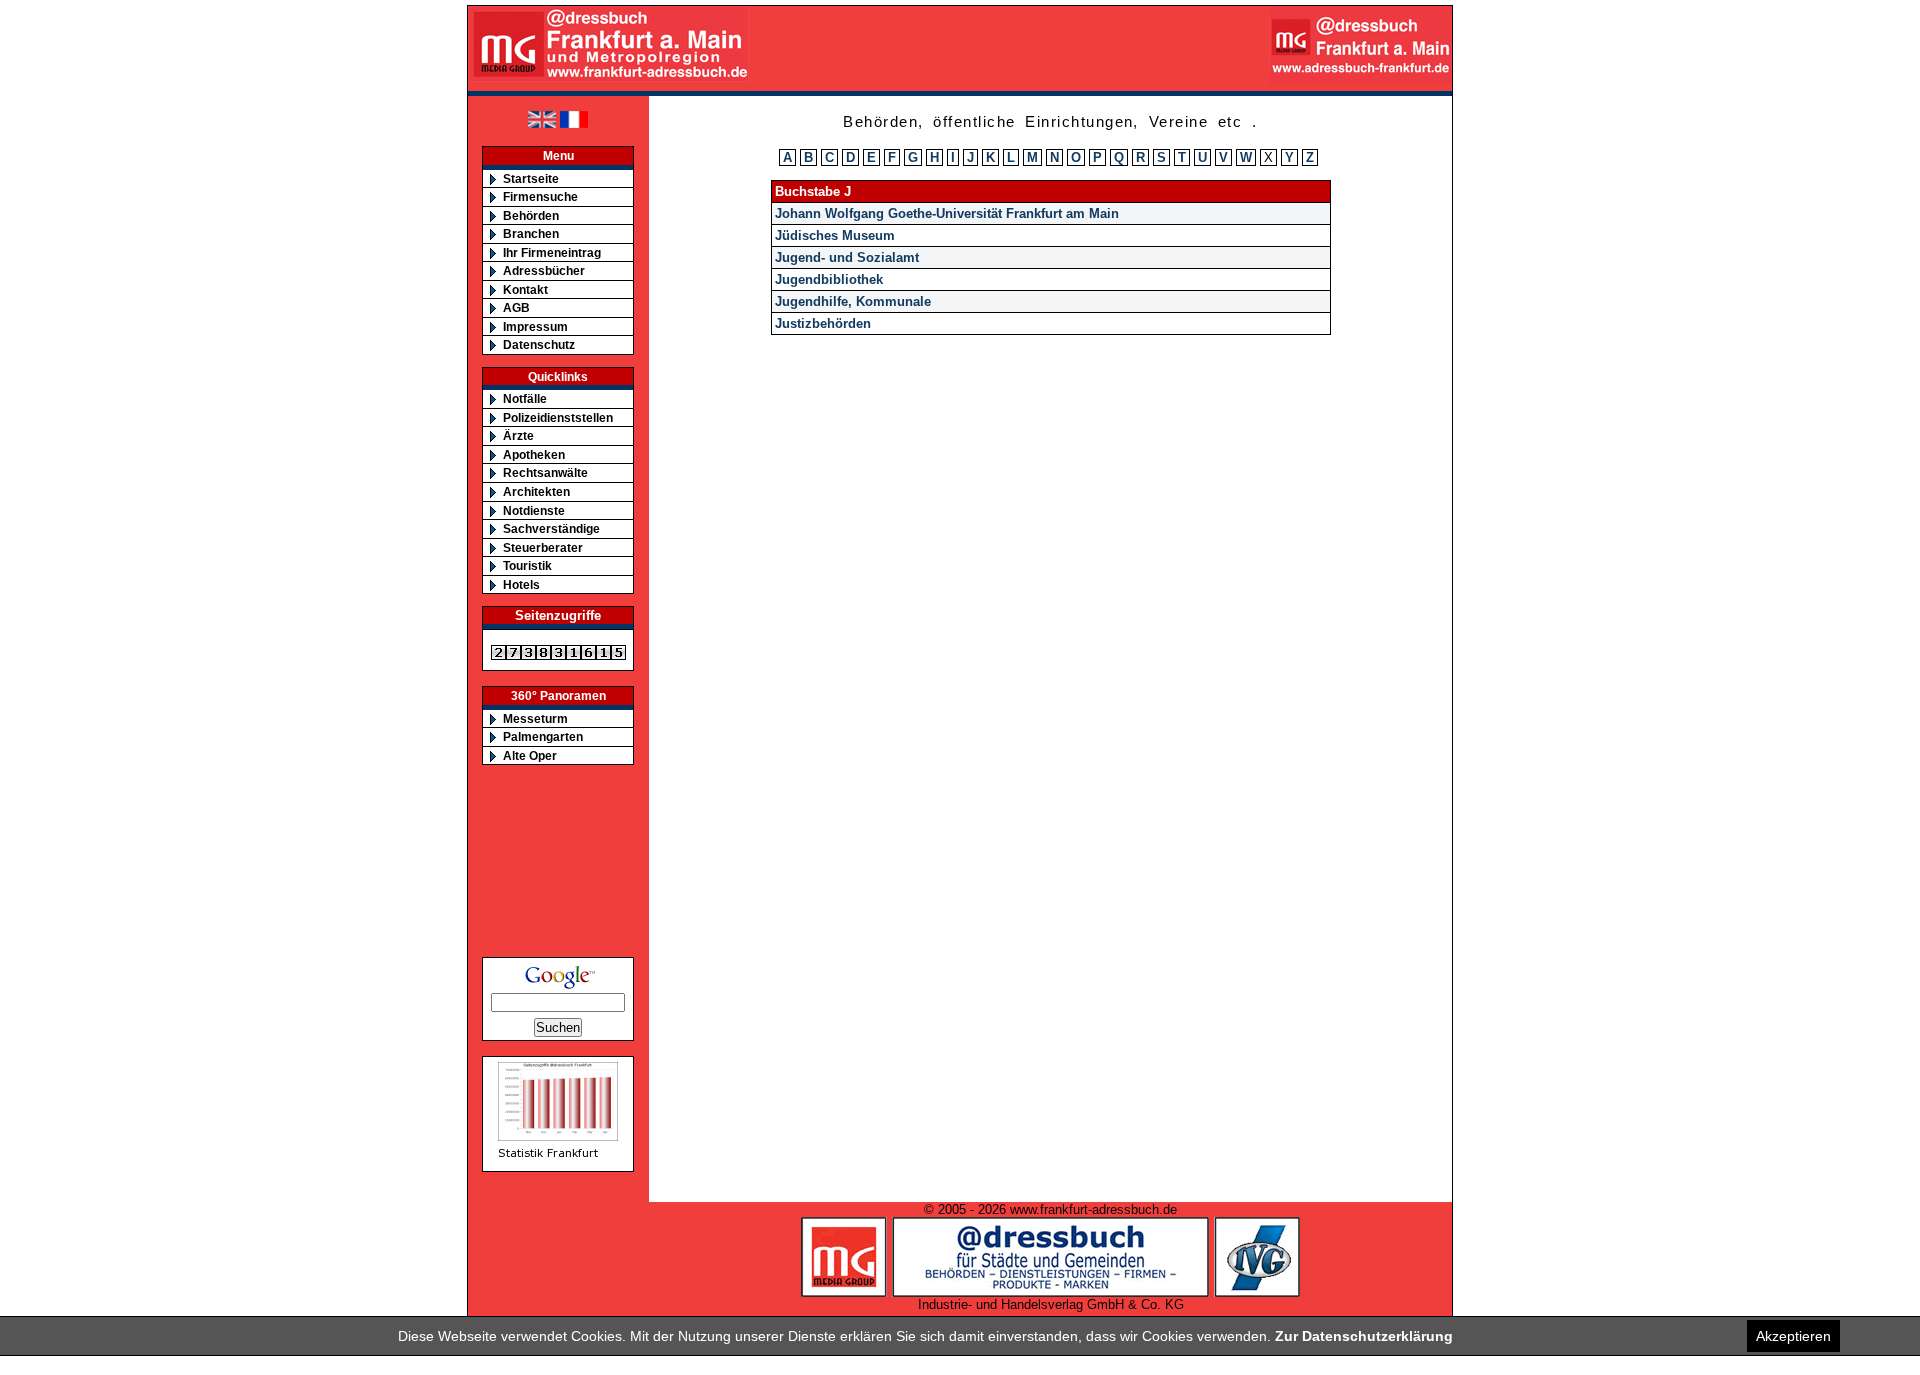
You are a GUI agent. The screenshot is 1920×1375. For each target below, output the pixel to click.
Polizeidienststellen (558, 417)
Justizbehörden (823, 323)
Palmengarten (543, 736)
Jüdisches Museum (835, 235)
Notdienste (534, 510)
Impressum (535, 326)
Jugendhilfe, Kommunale (853, 301)
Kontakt (525, 289)
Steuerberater (543, 547)
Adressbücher (544, 270)
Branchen (531, 233)
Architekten (536, 491)
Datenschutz (539, 344)
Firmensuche (540, 196)
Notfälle (525, 398)
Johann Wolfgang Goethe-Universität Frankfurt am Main (947, 213)
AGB (516, 307)
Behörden (531, 215)
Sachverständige (551, 528)
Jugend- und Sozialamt (847, 257)
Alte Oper (530, 755)
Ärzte (518, 435)
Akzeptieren (1793, 1336)
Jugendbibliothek (829, 279)
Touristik (527, 565)
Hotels (521, 584)
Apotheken (534, 454)
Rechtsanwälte (545, 472)
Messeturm (535, 718)
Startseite (531, 178)
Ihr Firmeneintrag (552, 252)
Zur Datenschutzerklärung (1364, 1336)
